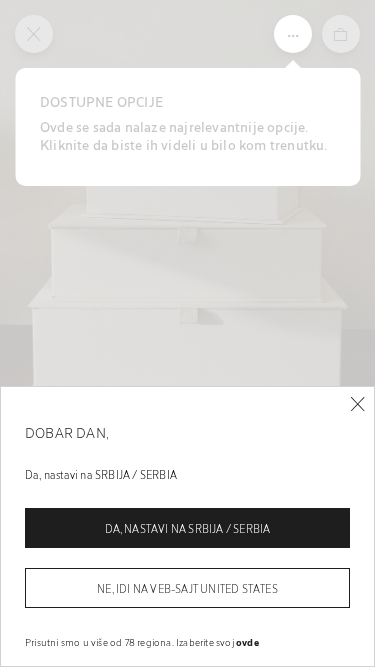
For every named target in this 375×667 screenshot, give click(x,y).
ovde (247, 642)
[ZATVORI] (357, 404)
